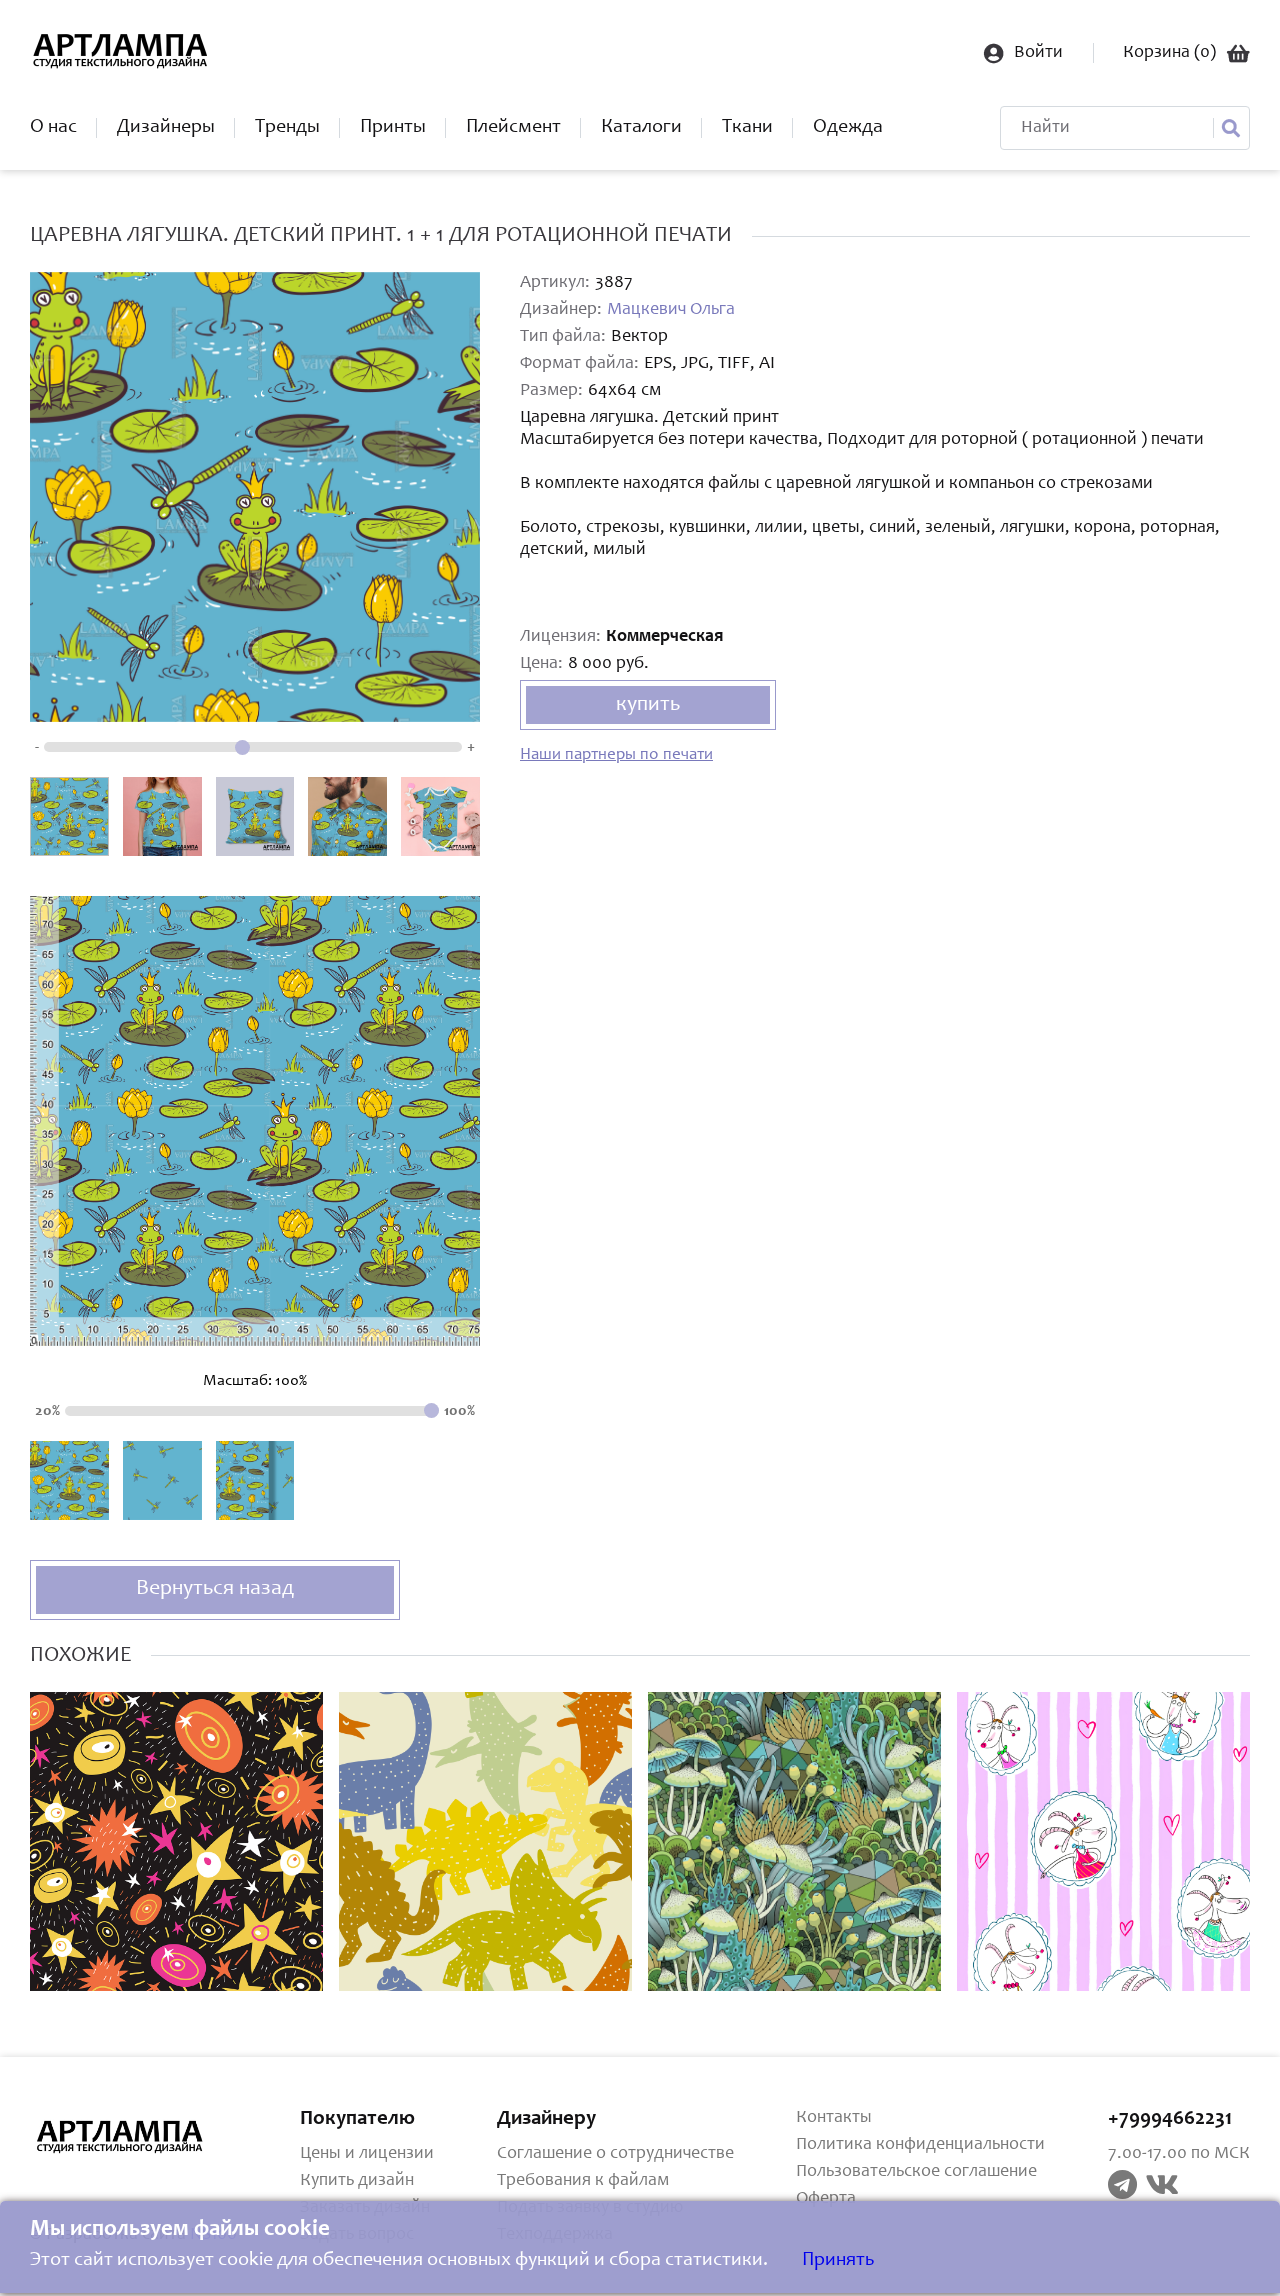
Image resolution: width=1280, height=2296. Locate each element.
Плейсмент (513, 128)
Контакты (834, 2118)
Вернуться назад (215, 1589)
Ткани (747, 128)
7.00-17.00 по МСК (1179, 2154)
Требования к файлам (583, 2181)
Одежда (848, 128)
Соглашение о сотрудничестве (615, 2154)
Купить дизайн (357, 2181)
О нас (53, 128)
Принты (393, 128)
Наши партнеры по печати (616, 755)
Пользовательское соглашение (916, 2172)
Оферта (826, 2199)
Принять (838, 2261)
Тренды (287, 128)
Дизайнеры (166, 128)
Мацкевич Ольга (671, 310)
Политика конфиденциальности (920, 2145)
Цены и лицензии (367, 2154)
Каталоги (641, 128)
